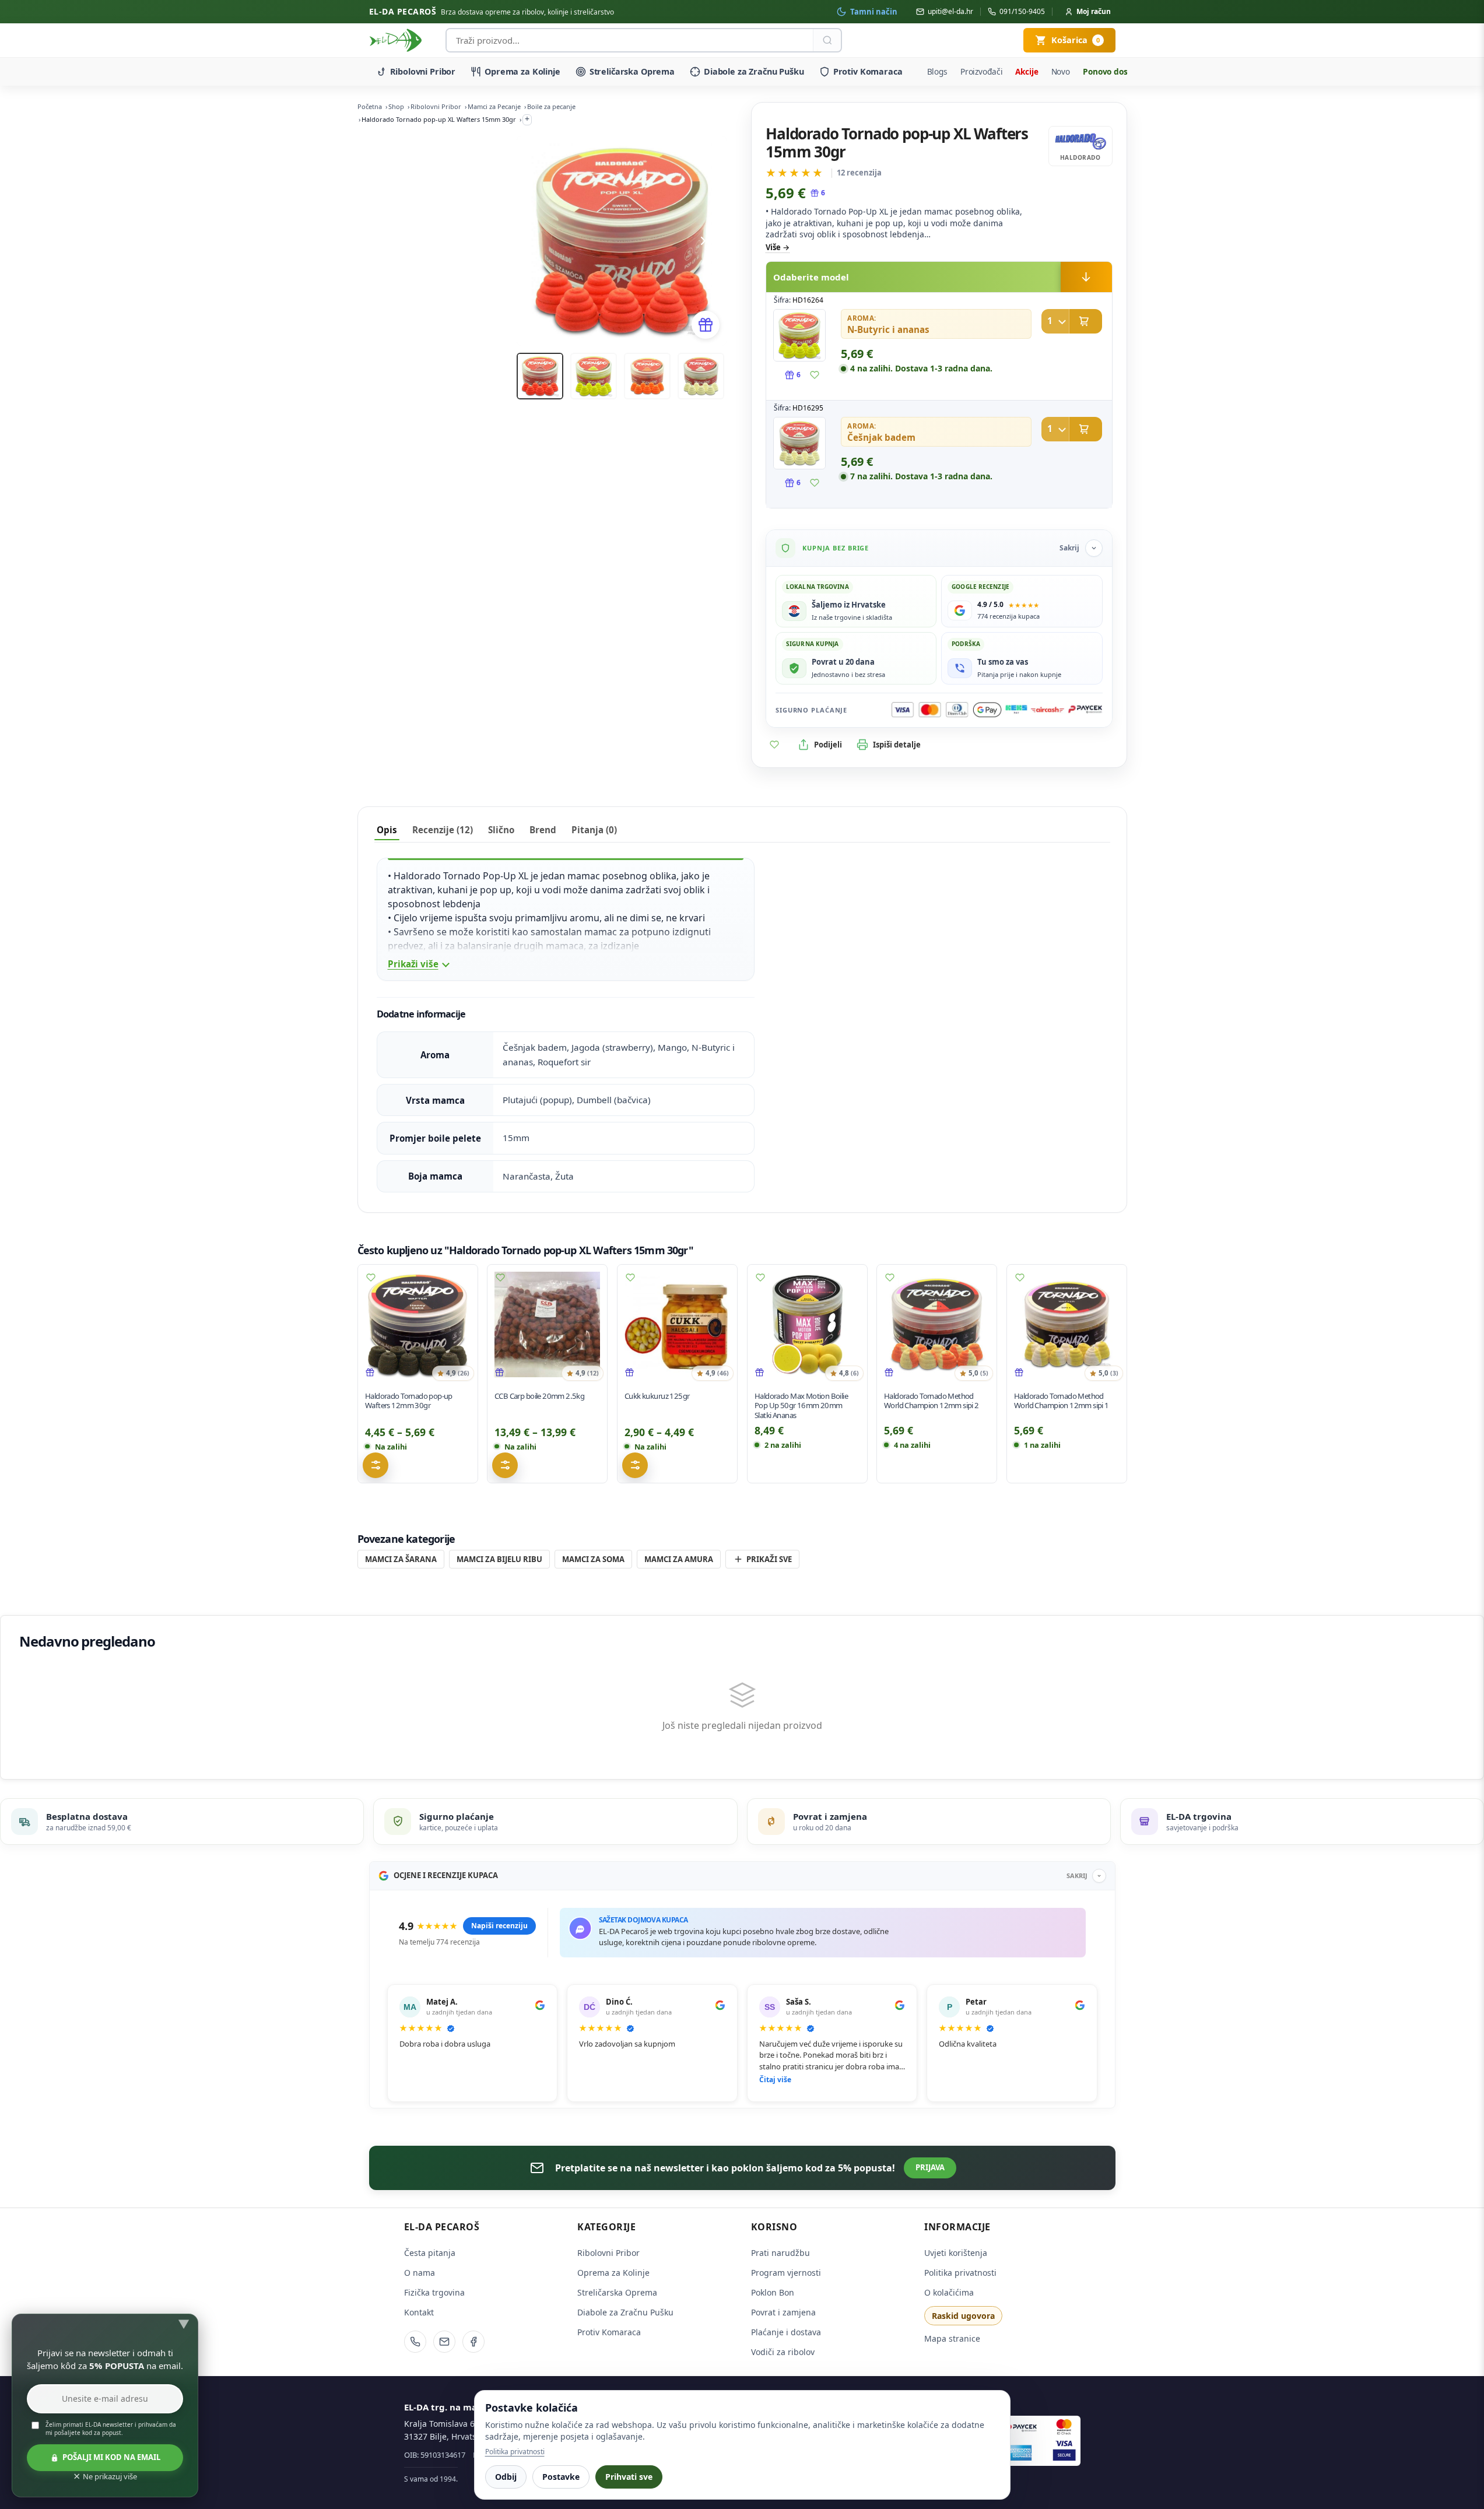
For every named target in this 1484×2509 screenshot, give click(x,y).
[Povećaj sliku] (799, 335)
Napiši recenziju (499, 1926)
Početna (370, 106)
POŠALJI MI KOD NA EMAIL (111, 2457)
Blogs (937, 71)
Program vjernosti (786, 2273)
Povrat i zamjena (783, 2312)
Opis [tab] (387, 830)
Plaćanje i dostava (786, 2332)
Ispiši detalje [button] (897, 745)
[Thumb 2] (594, 376)
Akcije (1027, 71)
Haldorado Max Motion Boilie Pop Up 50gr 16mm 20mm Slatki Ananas (801, 1406)
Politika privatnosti (960, 2273)
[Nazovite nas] (415, 2342)
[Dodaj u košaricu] (1072, 321)
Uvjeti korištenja (956, 2253)
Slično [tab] (501, 830)
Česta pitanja (430, 2253)
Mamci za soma (593, 1559)
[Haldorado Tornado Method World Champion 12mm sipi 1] (1067, 1324)
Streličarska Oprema (632, 71)
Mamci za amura (679, 1559)
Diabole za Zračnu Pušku (754, 71)
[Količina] (1055, 321)
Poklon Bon (773, 2292)
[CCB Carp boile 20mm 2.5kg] (547, 1324)
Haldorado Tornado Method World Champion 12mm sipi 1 (1062, 1401)
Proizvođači (982, 71)
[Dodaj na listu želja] (815, 375)
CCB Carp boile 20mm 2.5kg (539, 1396)
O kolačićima (949, 2292)
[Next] (703, 241)
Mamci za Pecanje (494, 106)
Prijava (930, 2167)
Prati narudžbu (780, 2253)
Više (773, 247)
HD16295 (808, 408)
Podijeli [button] (828, 745)
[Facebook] (473, 2342)
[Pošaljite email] (444, 2342)
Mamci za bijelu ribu (499, 1559)
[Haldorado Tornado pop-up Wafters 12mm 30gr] (418, 1324)
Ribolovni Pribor (423, 71)
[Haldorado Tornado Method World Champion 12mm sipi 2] (937, 1324)
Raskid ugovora (963, 2316)
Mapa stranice (952, 2338)
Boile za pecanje (551, 106)
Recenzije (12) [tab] (443, 830)
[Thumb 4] (701, 376)
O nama (420, 2273)
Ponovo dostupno (1117, 71)
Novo (1061, 71)
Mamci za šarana (401, 1559)
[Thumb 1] (540, 376)
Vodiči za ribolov (783, 2352)
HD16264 (808, 300)
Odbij (506, 2477)
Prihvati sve (629, 2477)
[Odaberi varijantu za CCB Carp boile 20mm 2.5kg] (505, 1465)
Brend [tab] (543, 830)
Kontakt (419, 2312)
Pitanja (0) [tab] (594, 830)
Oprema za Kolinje (522, 71)
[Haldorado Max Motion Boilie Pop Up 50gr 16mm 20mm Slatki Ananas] (807, 1324)
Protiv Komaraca (868, 71)
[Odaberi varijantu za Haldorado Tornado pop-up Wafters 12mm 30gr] (376, 1465)
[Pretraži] (827, 40)
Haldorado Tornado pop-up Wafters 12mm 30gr (409, 1401)
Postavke (561, 2477)
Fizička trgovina (434, 2292)
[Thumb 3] (647, 376)
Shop (396, 106)
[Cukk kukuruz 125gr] (677, 1324)
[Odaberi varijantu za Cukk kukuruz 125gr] (635, 1465)
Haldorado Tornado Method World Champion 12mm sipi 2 (932, 1401)
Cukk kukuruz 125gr (657, 1396)
